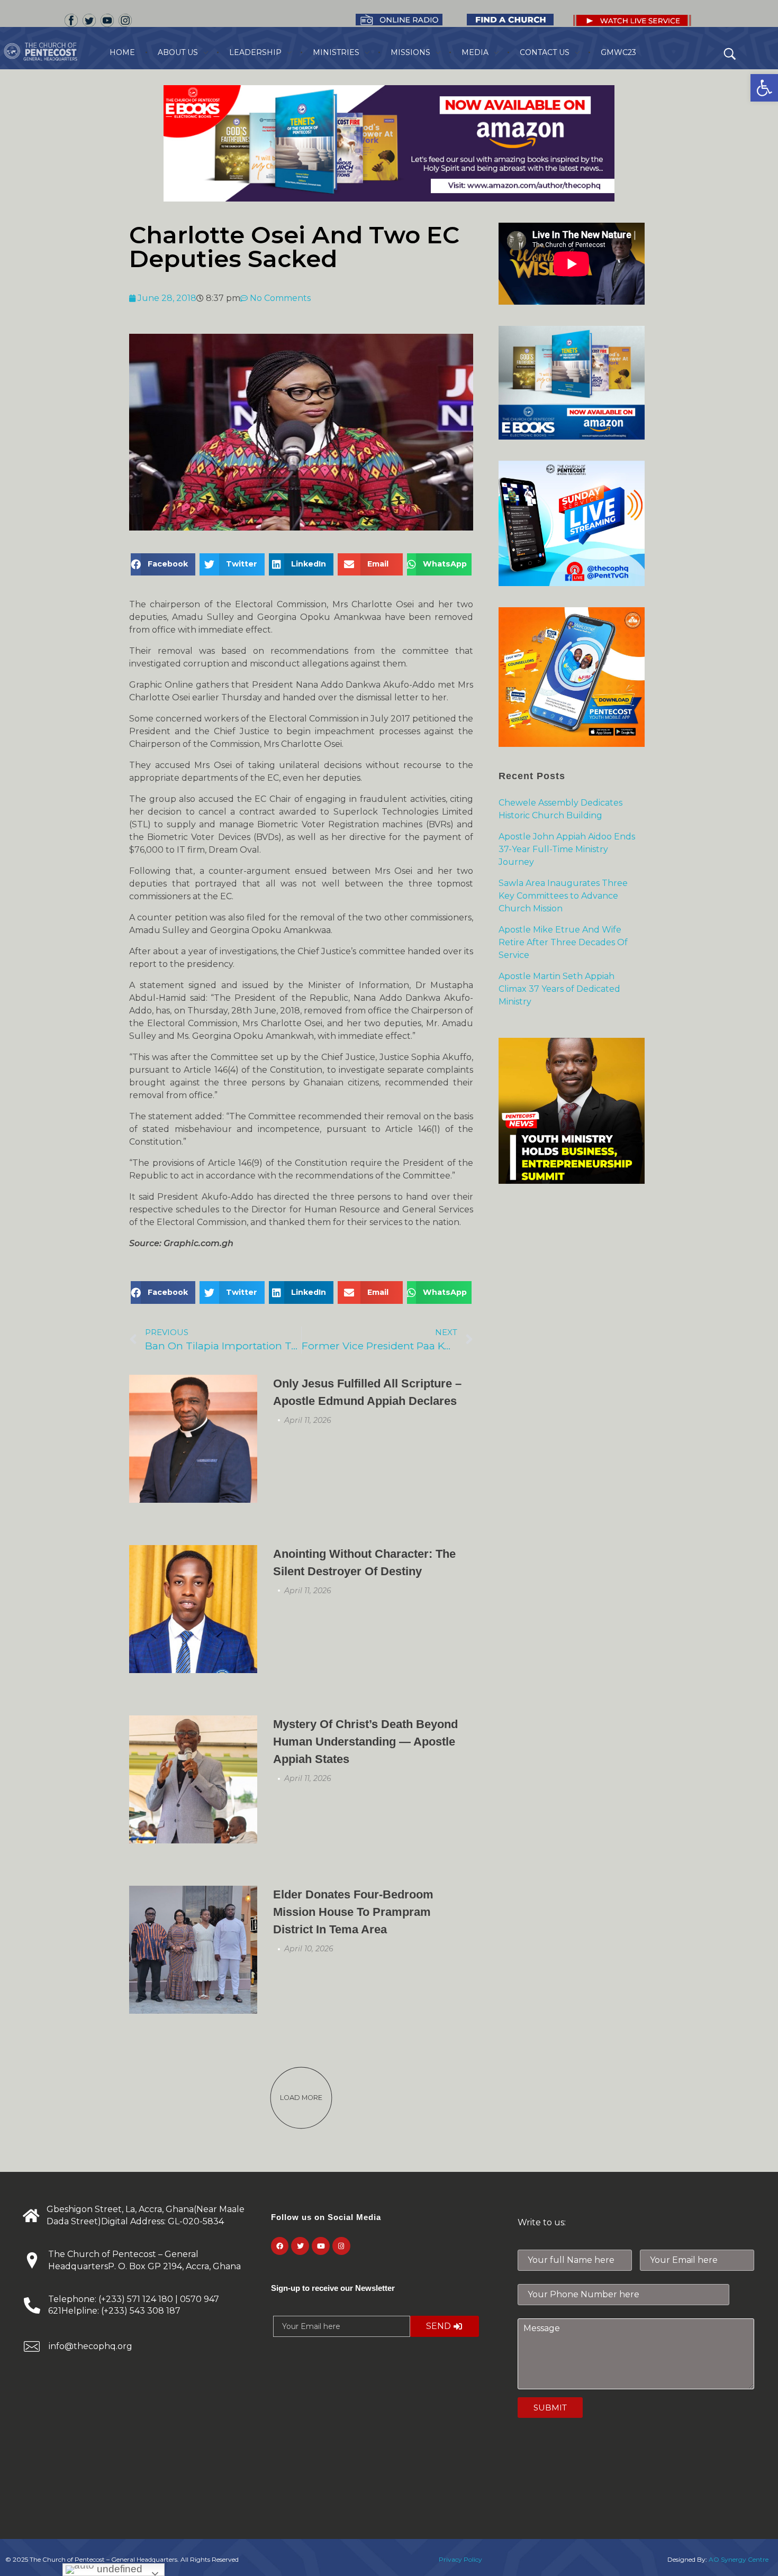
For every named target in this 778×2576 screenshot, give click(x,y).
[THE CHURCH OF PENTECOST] (55, 52)
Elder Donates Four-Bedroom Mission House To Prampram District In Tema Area (353, 1912)
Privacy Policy (460, 2559)
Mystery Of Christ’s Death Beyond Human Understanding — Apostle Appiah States (365, 1742)
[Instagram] (341, 2246)
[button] (764, 88)
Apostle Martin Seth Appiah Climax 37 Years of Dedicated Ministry (559, 989)
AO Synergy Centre (739, 2559)
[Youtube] (321, 2246)
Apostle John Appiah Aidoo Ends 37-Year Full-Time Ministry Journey (567, 849)
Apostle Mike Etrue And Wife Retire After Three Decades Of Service (563, 942)
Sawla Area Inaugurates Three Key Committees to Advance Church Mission (563, 896)
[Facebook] (280, 2246)
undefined (118, 2569)
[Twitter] (300, 2246)
